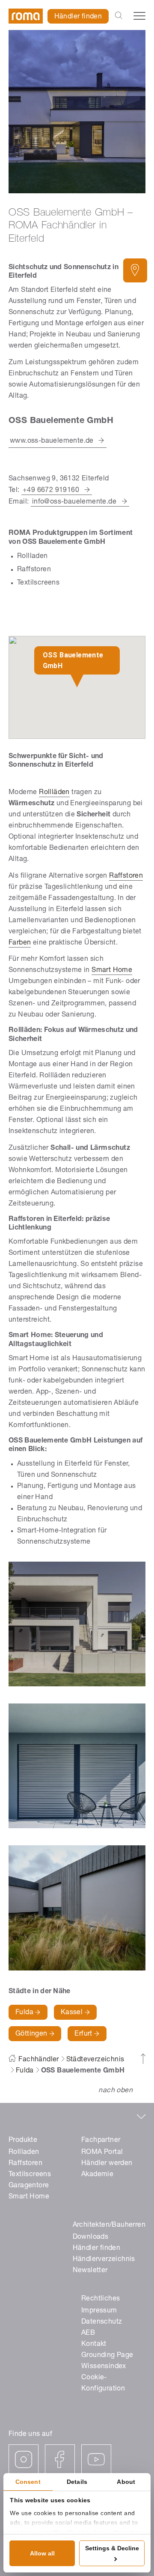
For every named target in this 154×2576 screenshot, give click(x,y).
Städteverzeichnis (95, 2060)
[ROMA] (26, 16)
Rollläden (54, 793)
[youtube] (96, 2459)
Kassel (73, 2013)
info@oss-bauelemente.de (74, 502)
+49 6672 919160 (51, 491)
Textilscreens (30, 2175)
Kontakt (94, 2345)
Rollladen (24, 2153)
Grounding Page (107, 2356)
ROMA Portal (102, 2153)
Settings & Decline (112, 2548)
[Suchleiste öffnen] (119, 16)
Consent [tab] (28, 2482)
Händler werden (107, 2164)
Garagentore (29, 2186)
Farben (20, 943)
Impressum (99, 2311)
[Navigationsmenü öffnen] (139, 16)
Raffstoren (126, 876)
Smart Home (112, 971)
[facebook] (60, 2459)
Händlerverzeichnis (104, 2260)
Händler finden (78, 17)
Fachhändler (38, 2060)
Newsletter (90, 2271)
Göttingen (32, 2034)
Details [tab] (77, 2482)
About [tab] (126, 2482)
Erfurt (84, 2034)
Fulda (25, 2013)
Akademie (97, 2175)
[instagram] (24, 2459)
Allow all (42, 2553)
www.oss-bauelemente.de (52, 441)
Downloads (91, 2237)
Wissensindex (104, 2367)
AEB (88, 2333)
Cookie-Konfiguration (103, 2384)
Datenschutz (102, 2322)
